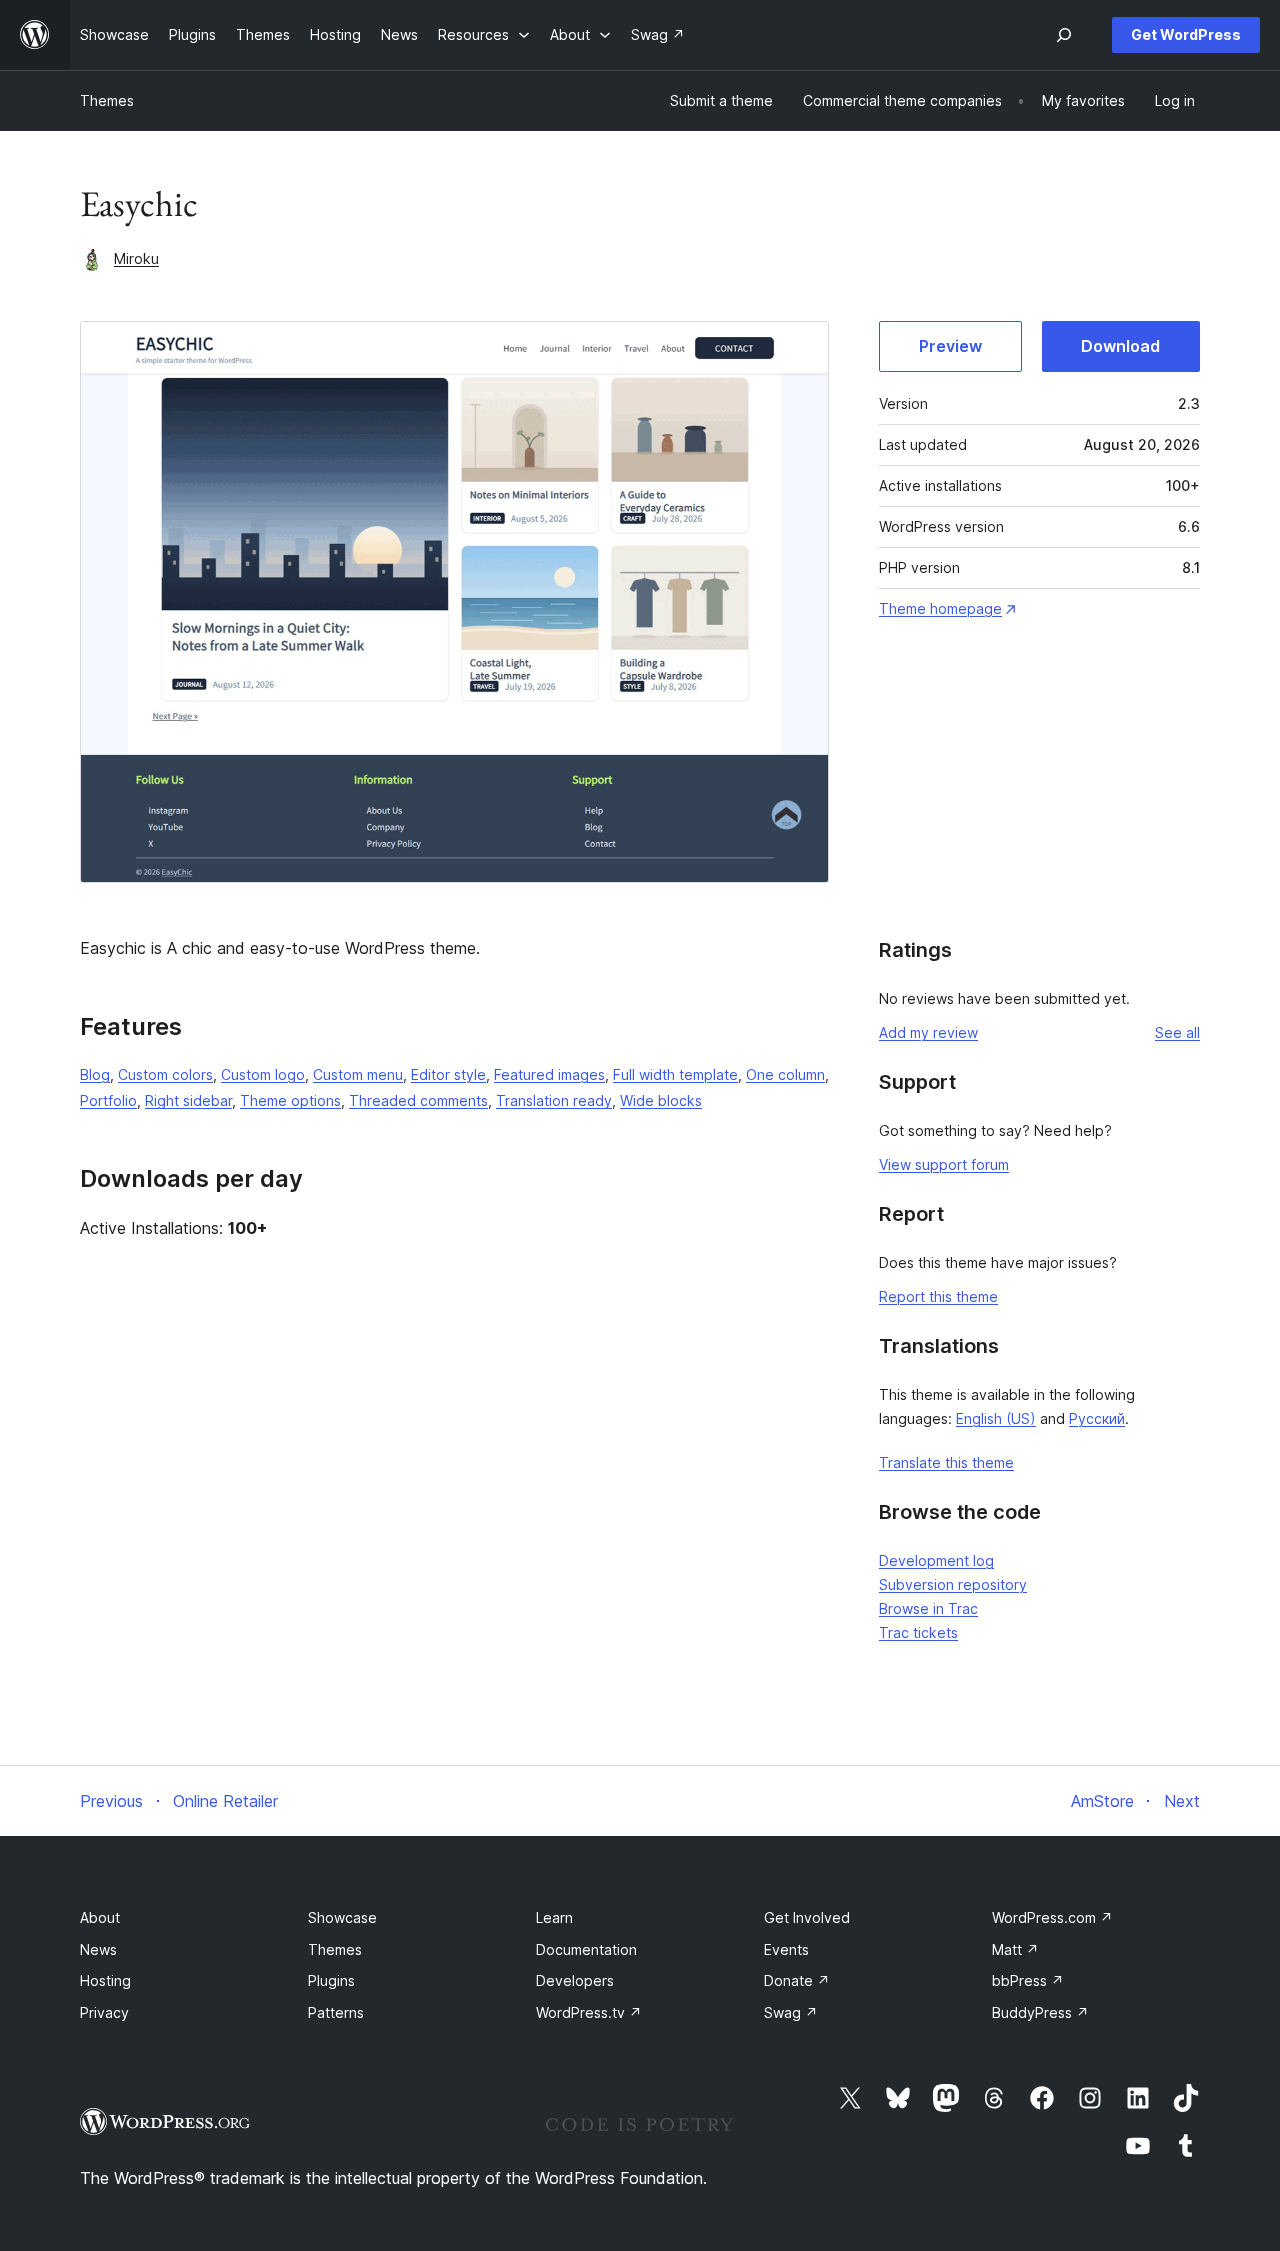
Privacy (104, 2012)
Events (786, 1949)
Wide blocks (661, 1100)
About (100, 1917)
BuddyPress (1040, 2012)
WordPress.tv (589, 2012)
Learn (554, 1917)
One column (785, 1074)
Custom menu (358, 1074)
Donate (797, 1980)
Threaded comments (418, 1100)
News (98, 1949)
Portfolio (108, 1100)
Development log (936, 1560)
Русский (1097, 1418)
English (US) (996, 1418)
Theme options (290, 1100)
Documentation (586, 1949)
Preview (950, 346)
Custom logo (263, 1074)
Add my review (928, 1032)
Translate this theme (946, 1462)
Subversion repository (953, 1584)
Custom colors (165, 1074)
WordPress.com (1052, 1917)
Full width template (675, 1074)
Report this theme (938, 1296)
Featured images (549, 1074)
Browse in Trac (928, 1608)
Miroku (136, 258)
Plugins (331, 1980)
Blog (95, 1074)
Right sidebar (188, 1100)
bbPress (1028, 1980)
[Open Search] (1064, 35)
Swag (791, 2012)
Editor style (448, 1074)
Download (1120, 346)
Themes (107, 100)
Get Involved (807, 1917)
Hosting (105, 1980)
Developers (575, 1980)
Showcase (342, 1917)
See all (1177, 1032)
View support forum (944, 1164)
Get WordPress (1186, 34)
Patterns (336, 2012)
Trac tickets (918, 1632)
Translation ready (554, 1100)
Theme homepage (940, 608)
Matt (1015, 1949)
